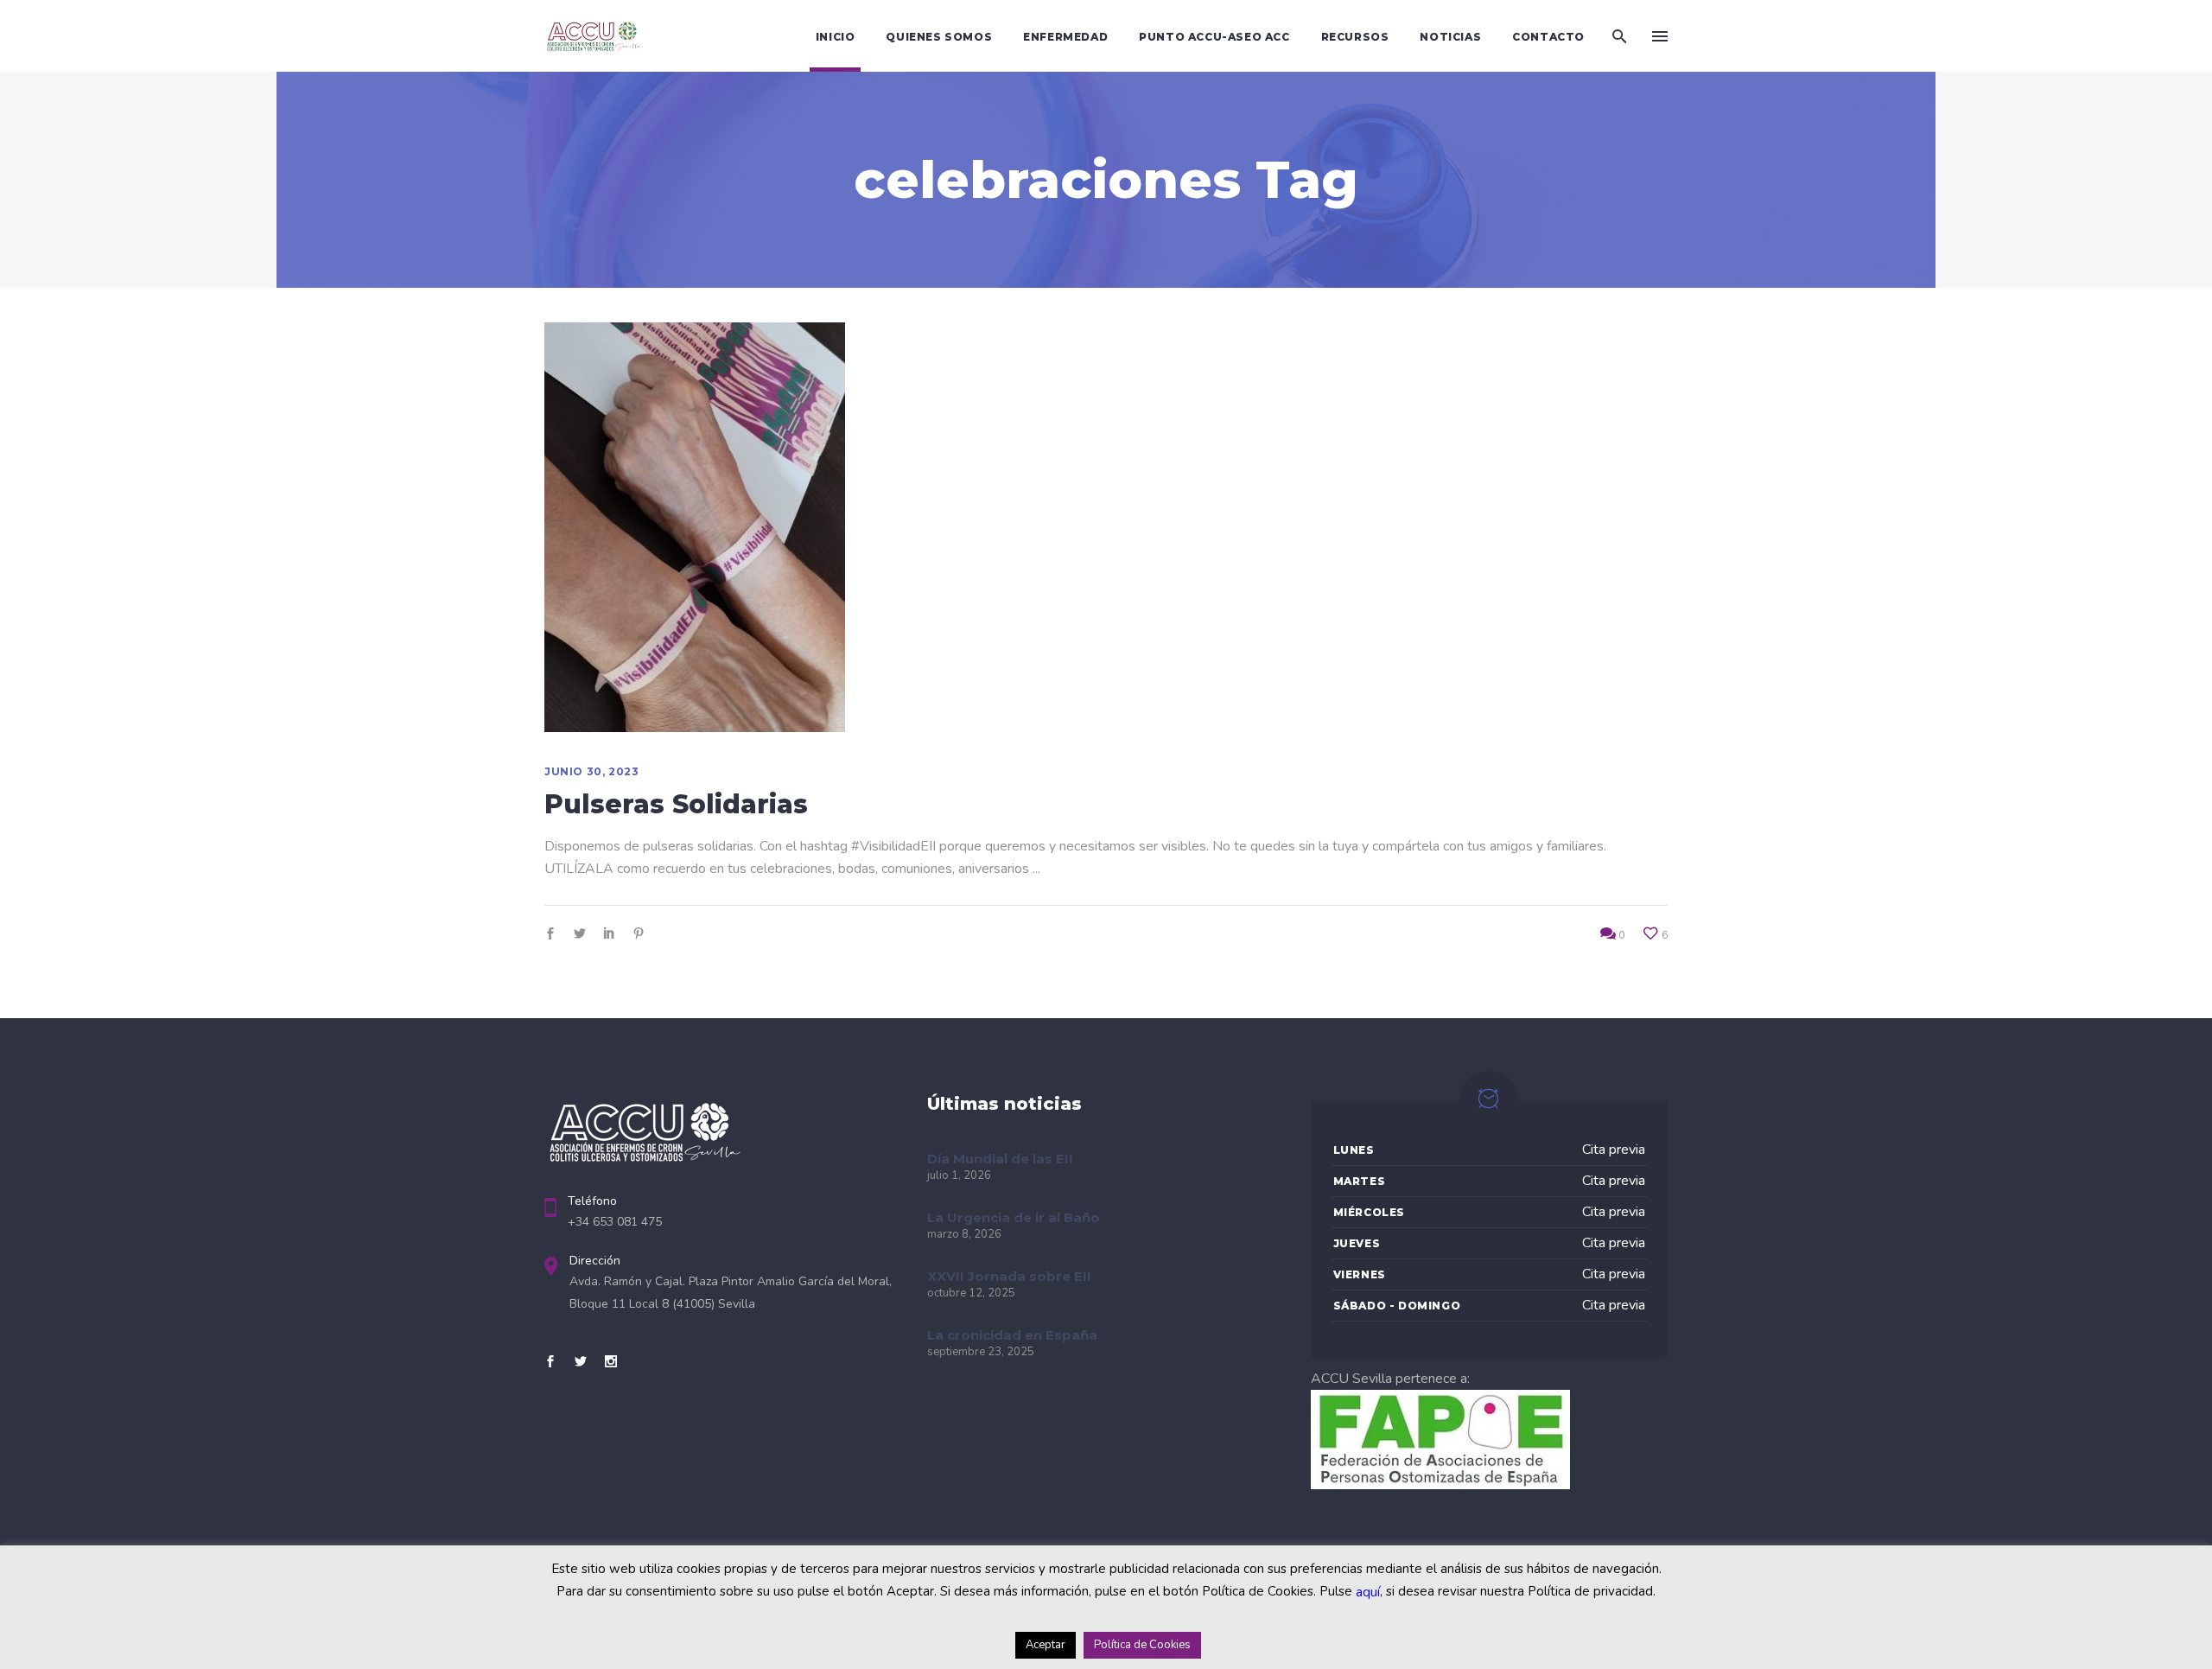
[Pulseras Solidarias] (695, 527)
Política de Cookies (1142, 1645)
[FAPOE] (1440, 1485)
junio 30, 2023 (591, 771)
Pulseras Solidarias (676, 804)
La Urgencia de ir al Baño (1014, 1217)
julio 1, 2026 (959, 1175)
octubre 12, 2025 (971, 1293)
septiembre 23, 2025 (981, 1352)
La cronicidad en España (1012, 1335)
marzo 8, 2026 (964, 1234)
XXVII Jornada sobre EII (1009, 1276)
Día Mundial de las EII (1000, 1159)
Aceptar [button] (1046, 1645)
